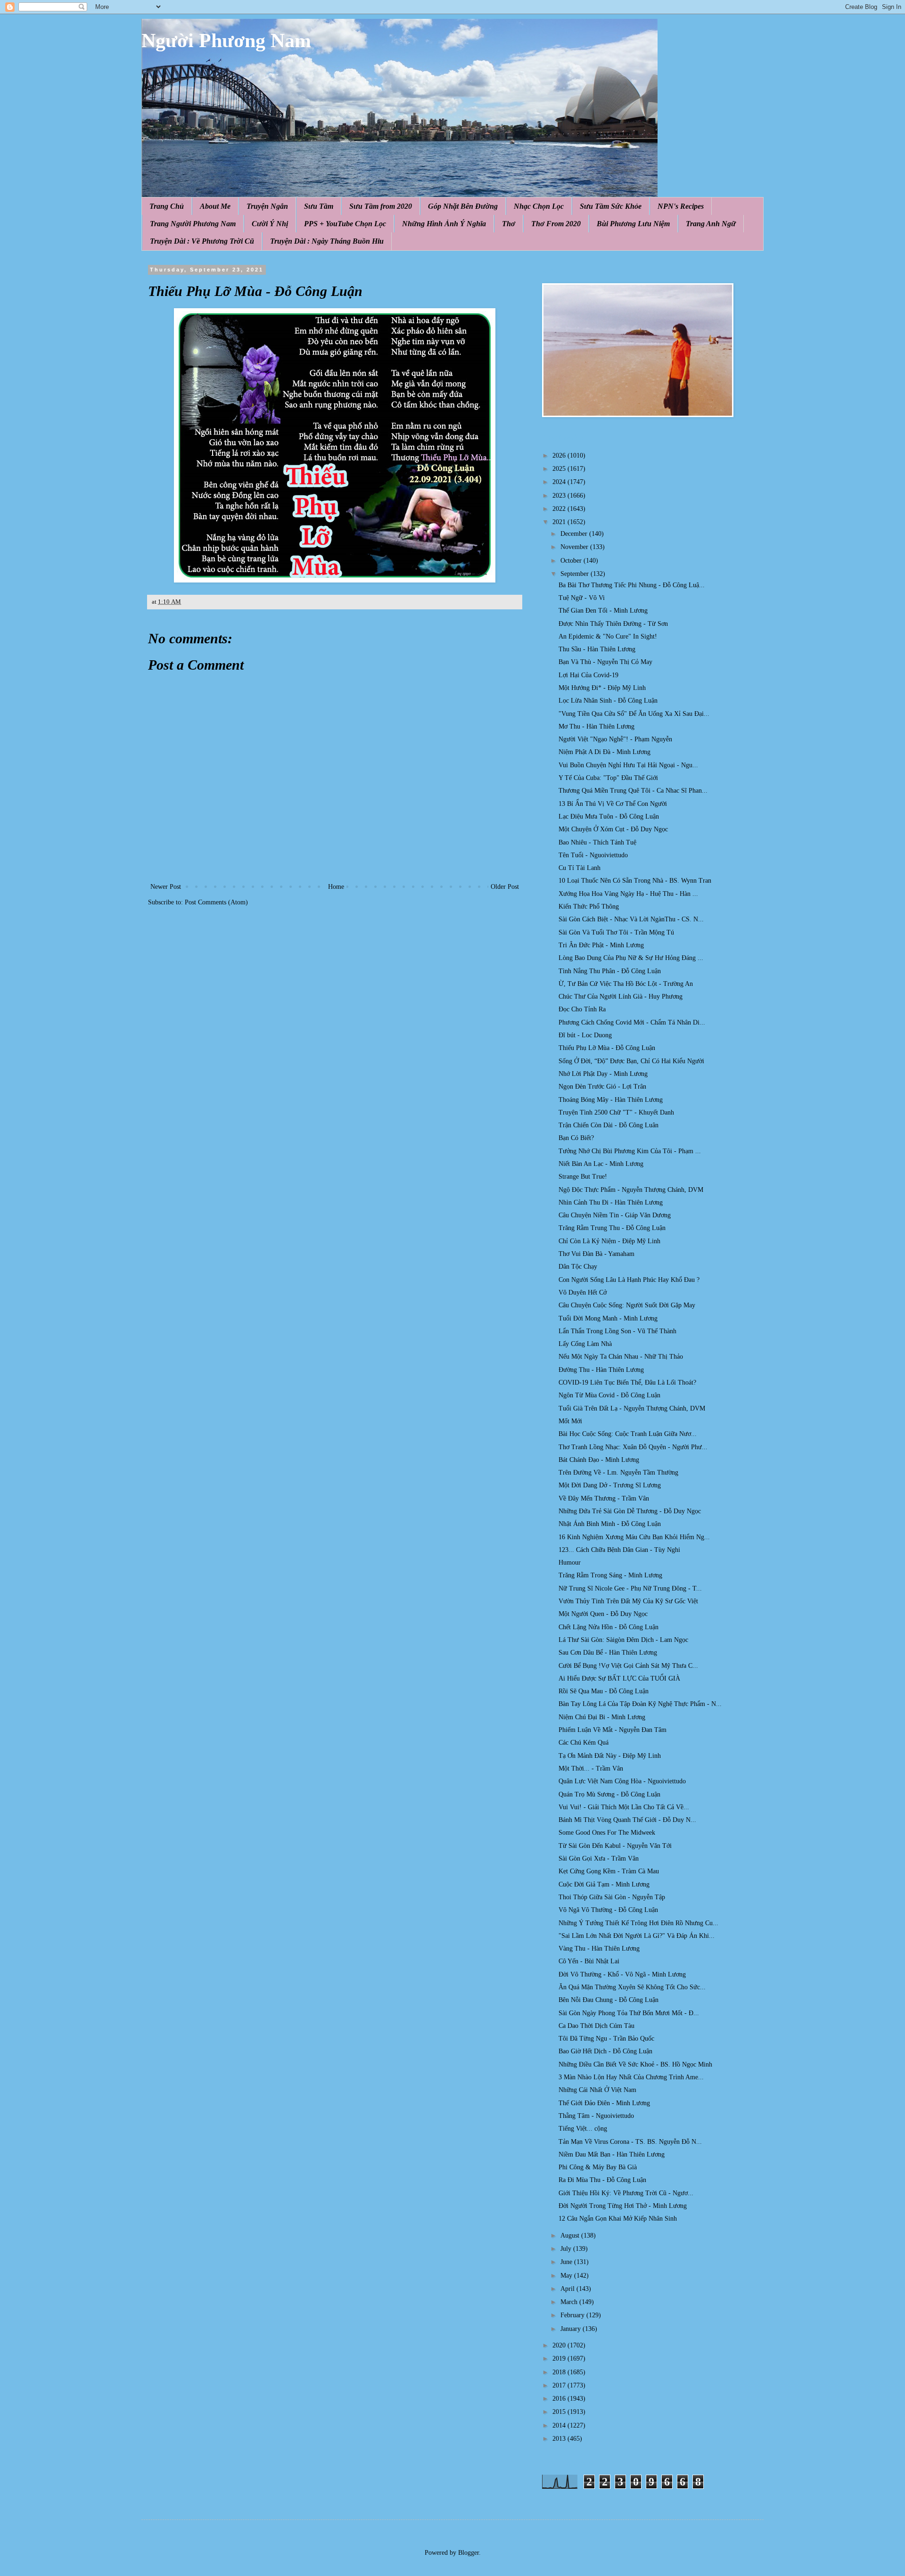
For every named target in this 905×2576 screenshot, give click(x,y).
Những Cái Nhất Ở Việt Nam (597, 2090)
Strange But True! (583, 1177)
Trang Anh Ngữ (711, 224)
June (567, 2262)
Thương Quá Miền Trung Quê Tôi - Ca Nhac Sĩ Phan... (633, 791)
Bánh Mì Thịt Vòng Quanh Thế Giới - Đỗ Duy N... (627, 1820)
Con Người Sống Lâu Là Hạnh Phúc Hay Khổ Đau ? (629, 1280)
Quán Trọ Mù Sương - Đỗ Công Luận (609, 1794)
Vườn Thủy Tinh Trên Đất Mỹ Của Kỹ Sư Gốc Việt (628, 1601)
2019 (560, 2359)
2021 (560, 522)
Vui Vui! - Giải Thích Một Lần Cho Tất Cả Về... (624, 1807)
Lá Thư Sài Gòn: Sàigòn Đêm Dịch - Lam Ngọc (623, 1640)
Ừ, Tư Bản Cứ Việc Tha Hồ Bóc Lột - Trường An (626, 984)
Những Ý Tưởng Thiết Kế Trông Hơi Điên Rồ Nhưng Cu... (638, 1923)
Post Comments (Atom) (216, 902)
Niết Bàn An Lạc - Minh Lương (601, 1164)
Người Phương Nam (226, 41)
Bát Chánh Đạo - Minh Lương (599, 1460)
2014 (560, 2425)
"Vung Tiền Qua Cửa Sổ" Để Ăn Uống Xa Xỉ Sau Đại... (634, 714)
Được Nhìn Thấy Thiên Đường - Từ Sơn (613, 624)
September (576, 574)
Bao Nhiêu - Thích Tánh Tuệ (597, 842)
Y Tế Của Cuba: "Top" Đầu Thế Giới (608, 778)
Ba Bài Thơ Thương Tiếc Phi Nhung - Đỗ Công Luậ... (632, 585)
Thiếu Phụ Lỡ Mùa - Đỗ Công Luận (607, 1048)
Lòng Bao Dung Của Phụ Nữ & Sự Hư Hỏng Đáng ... (631, 958)
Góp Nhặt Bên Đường (463, 206)
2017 (560, 2385)
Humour (570, 1563)
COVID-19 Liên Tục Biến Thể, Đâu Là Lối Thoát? (627, 1382)
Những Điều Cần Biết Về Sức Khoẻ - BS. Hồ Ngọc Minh (635, 2064)
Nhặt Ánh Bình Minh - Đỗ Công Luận (610, 1524)
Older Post (505, 887)
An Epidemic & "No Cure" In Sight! (608, 636)
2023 (560, 496)
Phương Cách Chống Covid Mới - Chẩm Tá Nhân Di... (632, 1022)
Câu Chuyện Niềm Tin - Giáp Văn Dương (615, 1215)
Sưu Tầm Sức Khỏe (611, 206)
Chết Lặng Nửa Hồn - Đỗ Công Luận (609, 1627)
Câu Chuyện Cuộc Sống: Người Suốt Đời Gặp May (627, 1305)
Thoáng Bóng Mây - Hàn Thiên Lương (611, 1100)
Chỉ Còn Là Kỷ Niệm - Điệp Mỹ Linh (609, 1241)
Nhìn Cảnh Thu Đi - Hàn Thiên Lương (611, 1202)
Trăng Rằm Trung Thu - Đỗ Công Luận (612, 1228)
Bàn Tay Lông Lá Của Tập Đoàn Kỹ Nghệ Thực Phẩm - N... (640, 1704)
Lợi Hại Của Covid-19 (588, 675)
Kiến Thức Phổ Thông (589, 907)
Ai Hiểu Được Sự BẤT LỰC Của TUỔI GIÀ (619, 1678)
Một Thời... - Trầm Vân (591, 1768)
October (572, 561)
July (567, 2249)
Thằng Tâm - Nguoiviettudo (596, 2116)
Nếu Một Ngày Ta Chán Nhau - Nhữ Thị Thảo (621, 1357)
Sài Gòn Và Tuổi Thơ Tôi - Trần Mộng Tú (616, 932)
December (575, 534)
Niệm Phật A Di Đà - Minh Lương (605, 752)
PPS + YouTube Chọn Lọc (345, 224)
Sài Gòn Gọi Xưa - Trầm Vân (599, 1858)
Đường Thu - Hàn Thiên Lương (601, 1370)
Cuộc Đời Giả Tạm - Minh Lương (604, 1884)
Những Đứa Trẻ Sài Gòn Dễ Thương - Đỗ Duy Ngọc (630, 1511)
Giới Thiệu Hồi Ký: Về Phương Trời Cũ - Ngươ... (626, 2193)
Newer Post (166, 887)
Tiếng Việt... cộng (583, 2129)
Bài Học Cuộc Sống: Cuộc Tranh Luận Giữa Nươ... (628, 1434)
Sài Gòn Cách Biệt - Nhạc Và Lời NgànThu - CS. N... (631, 919)
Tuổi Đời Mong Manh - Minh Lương (608, 1318)
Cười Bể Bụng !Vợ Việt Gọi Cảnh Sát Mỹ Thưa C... (628, 1666)
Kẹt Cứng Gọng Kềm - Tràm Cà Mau (609, 1871)
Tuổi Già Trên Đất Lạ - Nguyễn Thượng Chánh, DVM (632, 1408)
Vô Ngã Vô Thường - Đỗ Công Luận (608, 1910)
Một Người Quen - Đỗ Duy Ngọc (603, 1614)
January (572, 2329)
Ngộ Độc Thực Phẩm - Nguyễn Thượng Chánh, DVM (631, 1190)
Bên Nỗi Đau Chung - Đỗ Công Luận (609, 2000)
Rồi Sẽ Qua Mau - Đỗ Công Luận (604, 1691)
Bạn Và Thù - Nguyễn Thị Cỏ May (605, 662)
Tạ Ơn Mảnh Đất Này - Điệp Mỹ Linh (610, 1756)
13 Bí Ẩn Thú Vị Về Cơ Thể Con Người (613, 804)
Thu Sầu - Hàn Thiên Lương (597, 649)
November (575, 547)
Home (336, 887)
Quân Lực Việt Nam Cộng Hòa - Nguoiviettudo (622, 1781)
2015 (560, 2412)
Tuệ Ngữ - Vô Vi (582, 598)
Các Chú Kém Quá (584, 1743)
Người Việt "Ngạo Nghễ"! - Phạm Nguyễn (615, 739)
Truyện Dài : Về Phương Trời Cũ (202, 241)
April (568, 2289)
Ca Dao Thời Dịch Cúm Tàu (596, 2026)
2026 (560, 455)
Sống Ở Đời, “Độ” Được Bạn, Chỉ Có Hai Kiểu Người (631, 1061)
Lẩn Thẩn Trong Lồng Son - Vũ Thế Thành (617, 1331)
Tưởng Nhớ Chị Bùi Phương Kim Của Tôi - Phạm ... (630, 1151)
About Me (215, 206)
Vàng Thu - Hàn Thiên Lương (599, 1948)
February (573, 2315)
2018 (560, 2372)
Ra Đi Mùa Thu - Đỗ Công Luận (602, 2180)
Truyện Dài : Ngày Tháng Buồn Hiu (327, 241)
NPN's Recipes (681, 206)
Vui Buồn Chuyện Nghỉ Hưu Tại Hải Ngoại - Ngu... (628, 765)
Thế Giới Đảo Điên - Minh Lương (604, 2103)
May (567, 2276)
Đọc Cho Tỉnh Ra (582, 1009)
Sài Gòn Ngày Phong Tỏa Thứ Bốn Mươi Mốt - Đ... (629, 2013)
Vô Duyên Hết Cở (583, 1292)
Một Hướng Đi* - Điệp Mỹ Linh (602, 688)
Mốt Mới (570, 1421)
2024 (560, 482)
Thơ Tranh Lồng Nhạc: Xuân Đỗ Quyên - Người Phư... (633, 1447)
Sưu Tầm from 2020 (381, 206)
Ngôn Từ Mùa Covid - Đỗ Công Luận (609, 1395)
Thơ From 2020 (556, 224)
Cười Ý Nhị (270, 224)
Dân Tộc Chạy (578, 1267)
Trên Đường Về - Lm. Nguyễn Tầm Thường (618, 1473)
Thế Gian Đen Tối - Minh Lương (603, 611)
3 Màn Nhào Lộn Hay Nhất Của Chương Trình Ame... (631, 2077)
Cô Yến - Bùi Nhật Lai (589, 1961)
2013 (560, 2439)
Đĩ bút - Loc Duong (585, 1035)
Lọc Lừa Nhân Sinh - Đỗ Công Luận (608, 701)
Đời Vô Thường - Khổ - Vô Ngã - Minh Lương (622, 1974)
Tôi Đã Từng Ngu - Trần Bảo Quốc (606, 2039)
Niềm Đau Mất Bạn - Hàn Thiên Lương (612, 2154)
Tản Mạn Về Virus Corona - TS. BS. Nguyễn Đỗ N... (630, 2142)
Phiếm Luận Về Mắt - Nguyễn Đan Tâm (613, 1730)
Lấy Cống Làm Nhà (585, 1344)
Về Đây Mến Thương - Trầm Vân (604, 1498)
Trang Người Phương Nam (193, 224)
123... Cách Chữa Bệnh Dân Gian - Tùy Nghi (619, 1550)
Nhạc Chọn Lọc (539, 206)
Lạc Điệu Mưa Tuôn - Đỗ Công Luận (609, 816)
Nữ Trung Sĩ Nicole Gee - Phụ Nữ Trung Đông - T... (630, 1588)
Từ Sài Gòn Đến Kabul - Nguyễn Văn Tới (615, 1846)
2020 (560, 2345)
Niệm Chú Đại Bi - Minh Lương (602, 1717)
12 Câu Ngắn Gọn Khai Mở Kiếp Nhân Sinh (618, 2219)
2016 (560, 2399)
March (570, 2302)
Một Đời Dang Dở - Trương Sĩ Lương (610, 1485)
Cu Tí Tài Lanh (580, 868)
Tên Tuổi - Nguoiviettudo (593, 855)
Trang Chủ (167, 206)
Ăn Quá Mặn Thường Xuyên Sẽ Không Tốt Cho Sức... (632, 1987)
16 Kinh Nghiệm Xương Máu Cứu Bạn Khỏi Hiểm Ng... (634, 1537)
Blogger (469, 2553)
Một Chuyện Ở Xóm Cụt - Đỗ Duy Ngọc (613, 829)
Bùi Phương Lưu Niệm (633, 224)
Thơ (509, 224)
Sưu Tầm (319, 206)
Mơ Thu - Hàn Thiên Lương (596, 726)
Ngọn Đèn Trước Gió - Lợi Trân (602, 1087)
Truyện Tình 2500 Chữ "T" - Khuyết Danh (616, 1112)
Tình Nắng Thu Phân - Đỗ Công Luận (610, 971)
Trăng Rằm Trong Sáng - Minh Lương (610, 1575)
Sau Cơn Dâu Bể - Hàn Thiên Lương (608, 1653)
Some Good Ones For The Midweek (607, 1833)
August (571, 2236)
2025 (560, 469)
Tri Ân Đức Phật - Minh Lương (601, 945)
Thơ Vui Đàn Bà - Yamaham (596, 1254)
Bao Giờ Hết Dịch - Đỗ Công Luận (605, 2051)
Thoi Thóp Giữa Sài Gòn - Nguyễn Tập (612, 1897)
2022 (560, 509)
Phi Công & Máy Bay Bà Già (598, 2167)
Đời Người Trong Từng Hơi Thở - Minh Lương (623, 2206)
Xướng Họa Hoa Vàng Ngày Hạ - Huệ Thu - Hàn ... (628, 894)
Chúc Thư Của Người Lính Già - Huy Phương (621, 997)
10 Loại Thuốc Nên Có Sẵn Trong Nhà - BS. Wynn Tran (635, 881)
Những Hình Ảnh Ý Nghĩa (444, 224)
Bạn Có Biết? (576, 1138)
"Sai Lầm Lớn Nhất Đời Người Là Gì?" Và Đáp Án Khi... (637, 1936)
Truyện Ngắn (267, 206)
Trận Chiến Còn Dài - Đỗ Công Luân (609, 1125)
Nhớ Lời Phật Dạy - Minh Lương (603, 1074)
